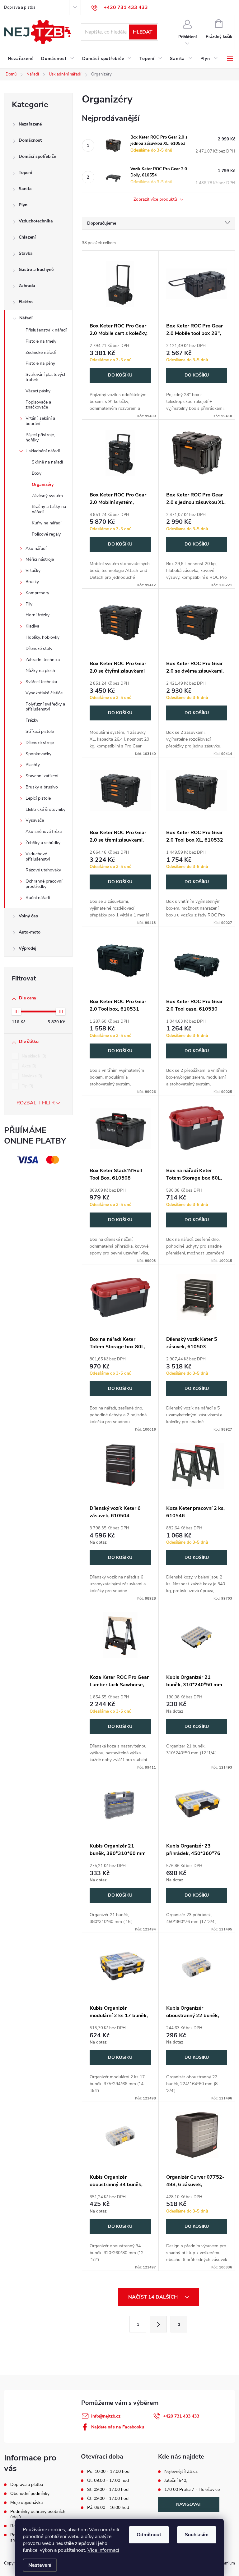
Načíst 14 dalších (154, 2297)
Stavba (26, 253)
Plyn (23, 205)
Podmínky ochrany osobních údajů (38, 2514)
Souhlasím (197, 2535)
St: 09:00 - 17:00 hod (108, 2490)
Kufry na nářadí (47, 523)
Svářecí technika (41, 682)
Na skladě (33, 1056)
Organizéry (43, 484)
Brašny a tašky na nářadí (49, 509)
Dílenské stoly (39, 649)
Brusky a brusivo (42, 787)
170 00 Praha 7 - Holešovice (192, 2490)
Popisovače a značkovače (38, 405)
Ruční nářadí (38, 898)
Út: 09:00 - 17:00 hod (108, 2481)
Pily (29, 604)
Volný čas (28, 916)
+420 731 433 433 (181, 2416)
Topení (25, 173)
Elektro (26, 302)
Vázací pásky (38, 391)
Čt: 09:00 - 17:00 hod (108, 2499)
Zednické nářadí (41, 352)
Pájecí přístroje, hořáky (40, 437)
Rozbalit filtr (36, 1103)
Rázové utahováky (43, 870)
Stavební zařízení (42, 776)
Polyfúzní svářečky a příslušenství (45, 707)
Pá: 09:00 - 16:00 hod (108, 2508)
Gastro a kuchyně (36, 269)
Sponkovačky (38, 754)
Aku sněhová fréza (44, 831)
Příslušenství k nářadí (46, 330)
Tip (27, 1086)
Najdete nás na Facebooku (118, 2427)
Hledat (143, 32)
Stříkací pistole (40, 731)
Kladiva (32, 626)
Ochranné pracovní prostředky (44, 884)
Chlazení (27, 237)
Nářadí (26, 318)
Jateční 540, (176, 2481)
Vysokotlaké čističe (44, 693)
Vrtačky (33, 571)
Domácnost (30, 140)
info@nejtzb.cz (106, 2416)
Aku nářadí (36, 548)
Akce (28, 1066)
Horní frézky (37, 615)
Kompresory (37, 593)
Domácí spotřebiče (37, 156)
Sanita (25, 189)
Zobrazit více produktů (156, 200)
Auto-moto (30, 932)
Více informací (103, 2550)
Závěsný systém (47, 496)
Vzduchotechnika (36, 221)
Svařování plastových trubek (46, 377)
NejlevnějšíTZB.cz (181, 2472)
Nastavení (40, 2565)
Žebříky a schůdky (43, 843)
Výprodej (28, 948)
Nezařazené (30, 124)
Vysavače (35, 820)
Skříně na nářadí (47, 462)
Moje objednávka (26, 2503)
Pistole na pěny (40, 363)
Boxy (37, 473)
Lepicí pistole (38, 798)
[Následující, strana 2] (158, 2324)
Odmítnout (149, 2535)
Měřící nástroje (40, 559)
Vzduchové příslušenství (38, 856)
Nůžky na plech (40, 671)
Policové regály (46, 534)
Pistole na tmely (41, 341)
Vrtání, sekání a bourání (40, 421)
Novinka (31, 1076)
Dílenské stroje (40, 743)
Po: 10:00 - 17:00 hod (108, 2472)
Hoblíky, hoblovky (42, 637)
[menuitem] (21, 59)
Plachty (33, 765)
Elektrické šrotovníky (45, 809)
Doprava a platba (20, 7)
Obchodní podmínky (30, 2494)
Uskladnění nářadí (43, 451)
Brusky (32, 582)
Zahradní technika (43, 660)
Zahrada (27, 286)
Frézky (32, 720)
